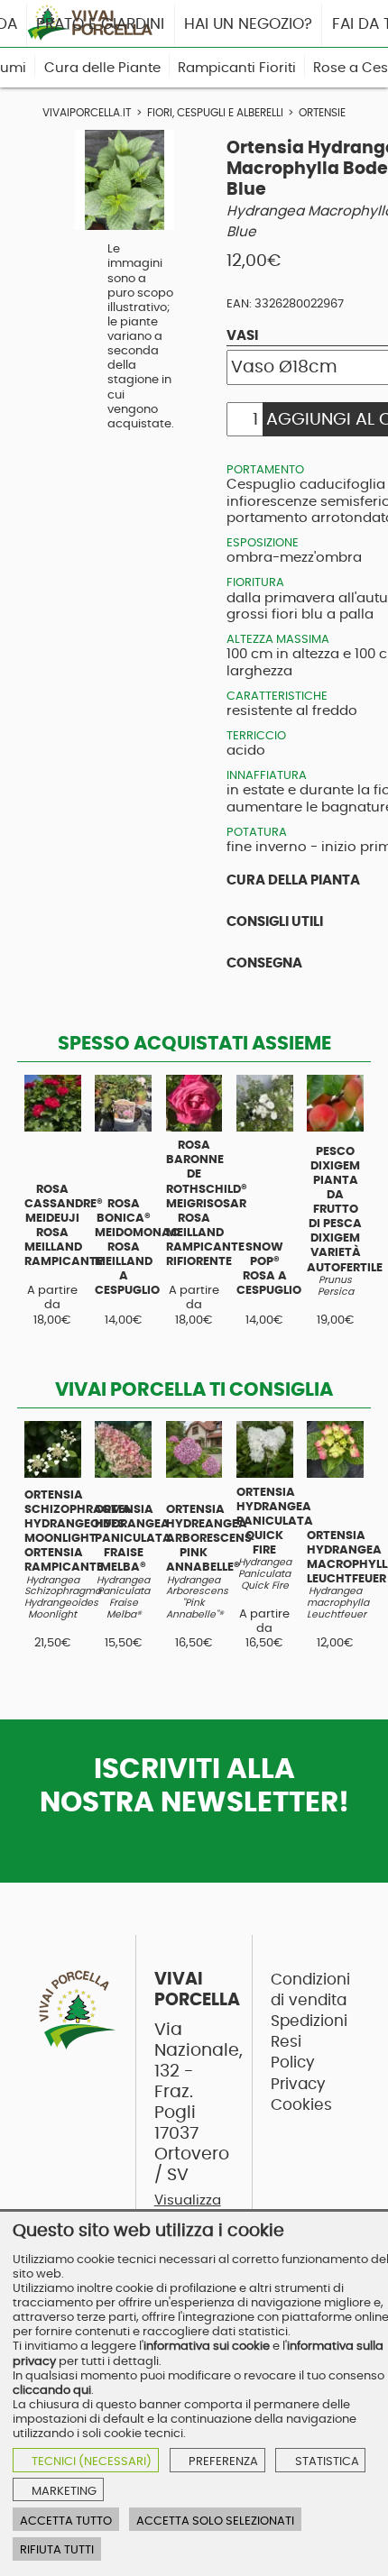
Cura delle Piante (102, 68)
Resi (286, 2042)
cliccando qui (52, 2390)
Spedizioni (309, 2021)
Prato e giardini (100, 24)
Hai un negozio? (248, 24)
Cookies (301, 2105)
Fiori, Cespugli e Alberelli (215, 113)
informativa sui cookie (207, 2346)
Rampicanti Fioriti (237, 68)
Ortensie (322, 113)
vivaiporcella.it (87, 113)
